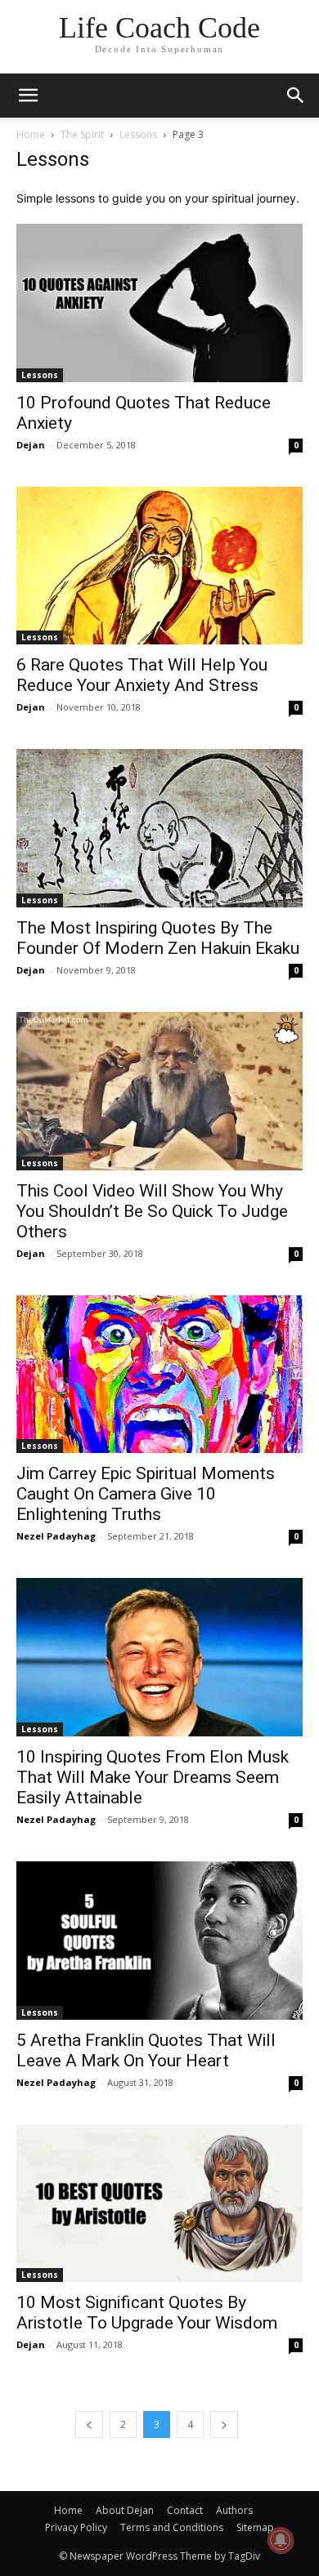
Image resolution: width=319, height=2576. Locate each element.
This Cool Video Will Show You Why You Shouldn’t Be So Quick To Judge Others (152, 1211)
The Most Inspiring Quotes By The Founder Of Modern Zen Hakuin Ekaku (158, 938)
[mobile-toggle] (28, 96)
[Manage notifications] (281, 2540)
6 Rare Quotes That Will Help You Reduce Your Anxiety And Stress (142, 675)
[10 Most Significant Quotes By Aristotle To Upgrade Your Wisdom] (159, 2204)
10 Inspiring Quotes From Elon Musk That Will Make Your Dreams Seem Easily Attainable (153, 1777)
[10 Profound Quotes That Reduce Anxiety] (159, 303)
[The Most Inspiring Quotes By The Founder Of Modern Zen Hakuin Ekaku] (159, 828)
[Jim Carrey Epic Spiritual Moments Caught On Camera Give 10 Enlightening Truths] (159, 1375)
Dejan (31, 445)
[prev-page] (89, 2424)
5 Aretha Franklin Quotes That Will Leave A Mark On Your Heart (146, 2050)
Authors (234, 2510)
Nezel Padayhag (56, 1536)
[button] (296, 96)
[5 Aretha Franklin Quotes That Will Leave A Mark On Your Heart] (159, 1941)
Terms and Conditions (172, 2527)
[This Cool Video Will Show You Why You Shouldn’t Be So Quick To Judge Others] (159, 1091)
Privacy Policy (76, 2527)
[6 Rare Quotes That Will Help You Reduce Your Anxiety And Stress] (159, 566)
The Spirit (82, 134)
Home (31, 134)
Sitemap (255, 2527)
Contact (185, 2510)
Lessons (138, 134)
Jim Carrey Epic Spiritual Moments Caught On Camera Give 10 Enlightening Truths (146, 1494)
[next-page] (224, 2424)
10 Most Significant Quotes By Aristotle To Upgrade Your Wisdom (147, 2313)
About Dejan (125, 2510)
